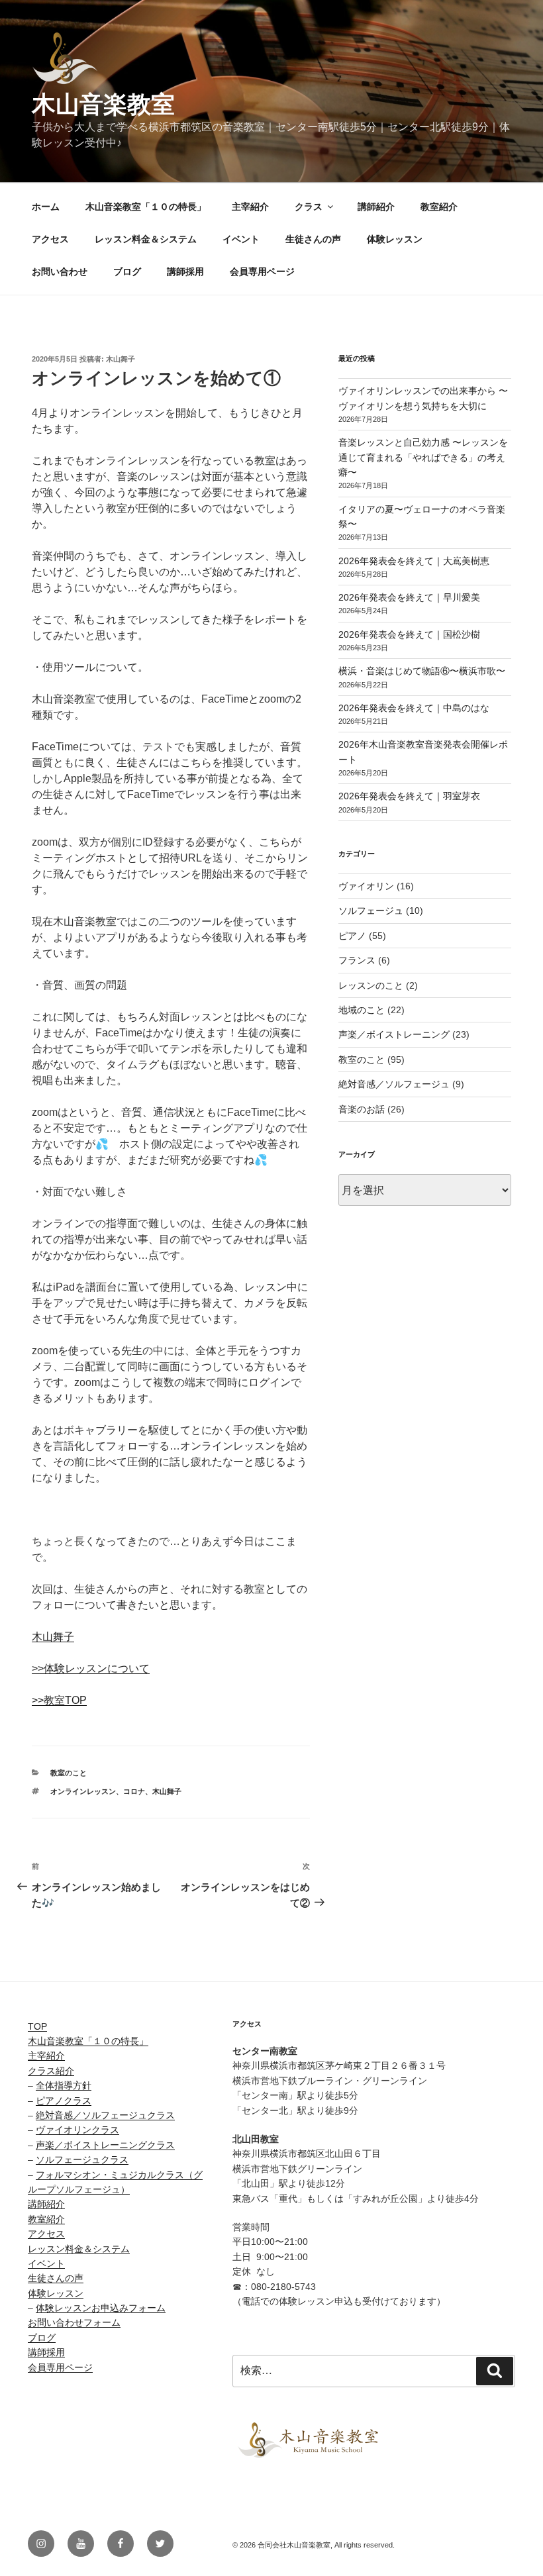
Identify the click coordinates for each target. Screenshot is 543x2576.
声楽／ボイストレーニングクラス (105, 2145)
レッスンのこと (371, 985)
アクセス (50, 239)
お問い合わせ (60, 272)
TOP (37, 2026)
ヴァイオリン (366, 886)
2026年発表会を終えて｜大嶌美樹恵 (414, 561)
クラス (309, 207)
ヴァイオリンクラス (77, 2130)
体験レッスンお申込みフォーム (101, 2308)
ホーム (46, 207)
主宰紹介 (250, 207)
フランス (357, 960)
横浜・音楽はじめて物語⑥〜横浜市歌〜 (422, 671)
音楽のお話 (362, 1109)
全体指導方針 (64, 2085)
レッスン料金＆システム (146, 239)
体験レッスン (395, 239)
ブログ (127, 272)
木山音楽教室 (103, 104)
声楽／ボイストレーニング (394, 1034)
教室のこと (69, 1773)
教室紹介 (439, 207)
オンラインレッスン (83, 1791)
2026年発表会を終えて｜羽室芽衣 (409, 796)
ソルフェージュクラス (82, 2159)
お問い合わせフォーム (74, 2322)
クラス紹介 (51, 2071)
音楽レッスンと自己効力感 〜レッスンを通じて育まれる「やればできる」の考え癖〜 (423, 457)
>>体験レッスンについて (91, 1668)
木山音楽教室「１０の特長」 (146, 207)
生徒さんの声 (313, 239)
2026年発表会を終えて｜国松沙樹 (409, 634)
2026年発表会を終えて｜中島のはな (414, 708)
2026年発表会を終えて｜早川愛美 (409, 597)
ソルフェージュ (371, 911)
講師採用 (185, 272)
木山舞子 (121, 359)
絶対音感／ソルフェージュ (394, 1084)
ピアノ (352, 936)
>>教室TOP (59, 1700)
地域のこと (362, 1010)
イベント (241, 239)
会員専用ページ (262, 272)
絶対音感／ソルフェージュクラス (105, 2115)
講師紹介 (376, 207)
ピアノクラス (64, 2101)
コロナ (134, 1791)
